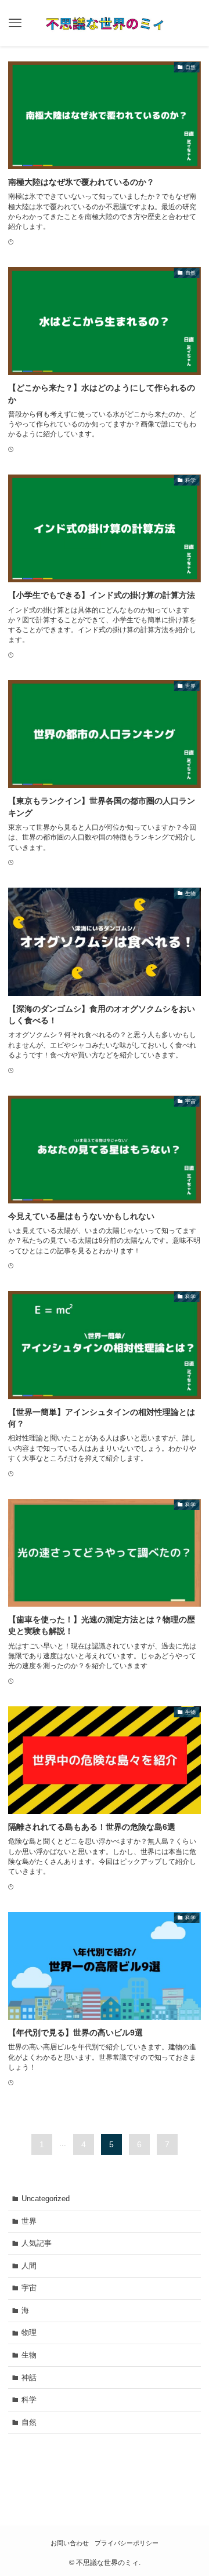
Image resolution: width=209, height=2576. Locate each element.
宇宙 (29, 2288)
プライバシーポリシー (127, 2543)
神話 (29, 2378)
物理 (29, 2332)
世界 (29, 2221)
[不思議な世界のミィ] (105, 23)
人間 (29, 2266)
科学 (29, 2400)
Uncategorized (46, 2199)
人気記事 (37, 2243)
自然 (29, 2422)
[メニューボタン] (15, 23)
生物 (29, 2355)
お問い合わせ (70, 2543)
